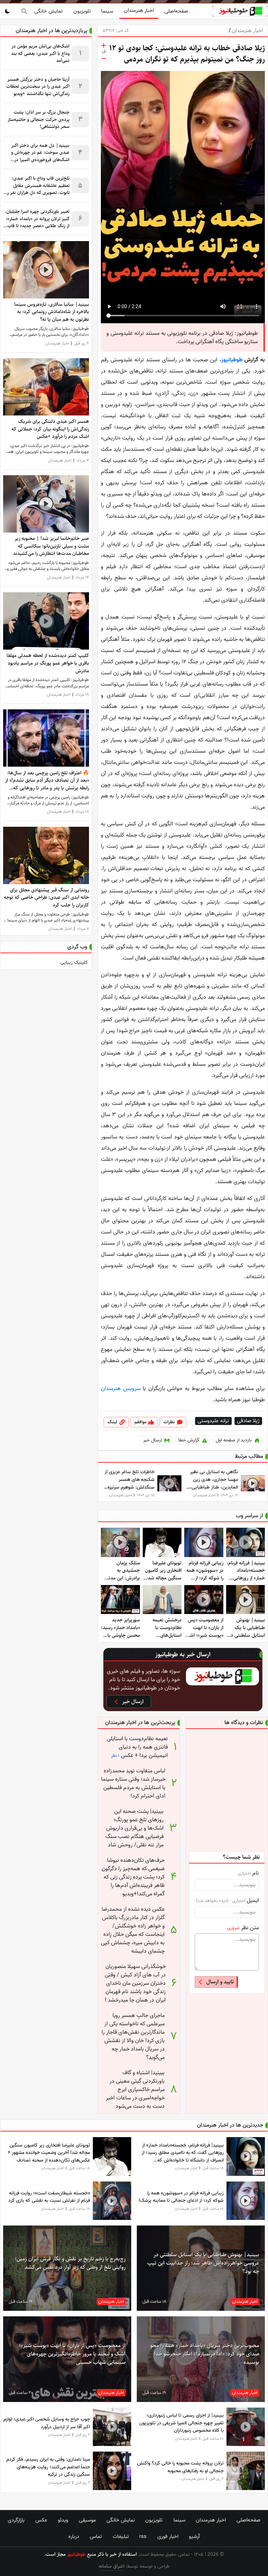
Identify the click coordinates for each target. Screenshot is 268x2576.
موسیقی (87, 2520)
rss (143, 2537)
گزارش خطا (189, 1440)
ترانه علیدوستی (213, 1421)
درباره (74, 2537)
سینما (107, 11)
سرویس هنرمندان (121, 1389)
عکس (41, 2520)
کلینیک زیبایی (74, 963)
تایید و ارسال (220, 1982)
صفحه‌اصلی (176, 11)
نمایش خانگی (48, 11)
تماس (96, 2537)
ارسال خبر (152, 1440)
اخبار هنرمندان (139, 10)
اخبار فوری (168, 2537)
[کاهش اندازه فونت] (104, 58)
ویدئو (63, 2520)
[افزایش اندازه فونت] (104, 45)
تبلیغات (121, 2537)
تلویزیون (82, 11)
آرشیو (194, 2537)
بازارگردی (16, 2520)
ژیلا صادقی (248, 1421)
